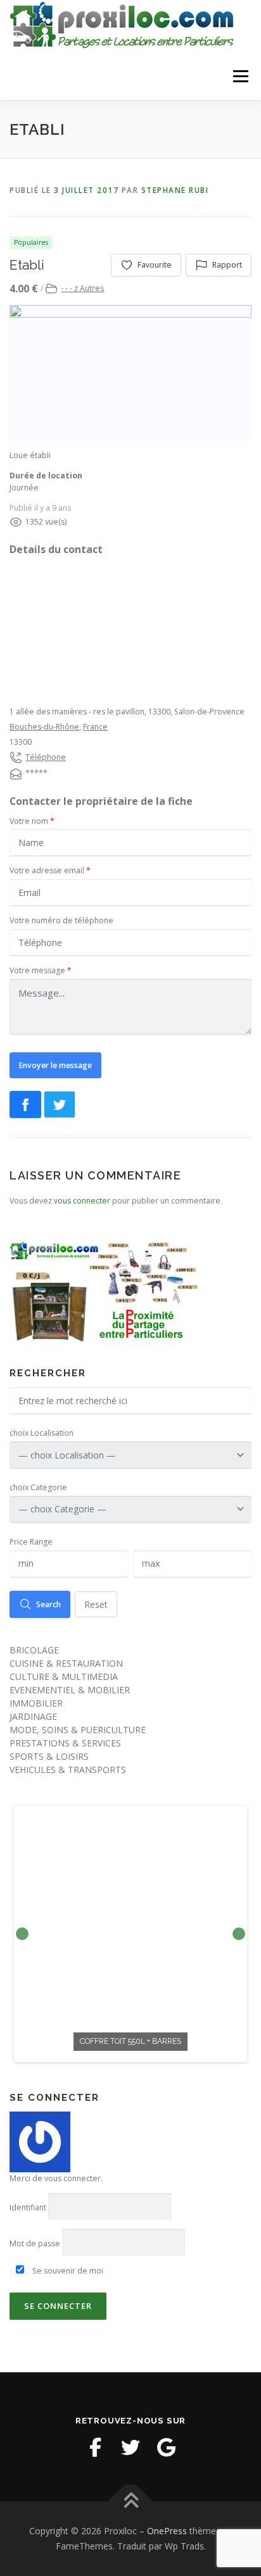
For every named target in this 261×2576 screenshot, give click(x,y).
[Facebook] (95, 2448)
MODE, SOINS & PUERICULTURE (78, 1730)
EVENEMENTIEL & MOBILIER (70, 1690)
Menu (240, 76)
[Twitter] (130, 2448)
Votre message (41, 970)
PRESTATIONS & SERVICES (65, 1743)
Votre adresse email (50, 870)
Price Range (31, 1542)
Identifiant (28, 2207)
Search (48, 1604)
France (95, 727)
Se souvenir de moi (67, 2271)
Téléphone (46, 757)
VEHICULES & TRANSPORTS (68, 1770)
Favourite (155, 265)
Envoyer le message (55, 1065)
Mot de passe (35, 2243)
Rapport (227, 265)
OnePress (167, 2531)
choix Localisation (41, 1433)
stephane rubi (175, 190)
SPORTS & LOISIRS (49, 1756)
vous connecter (82, 1201)
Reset (96, 1604)
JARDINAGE (33, 1716)
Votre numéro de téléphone (61, 920)
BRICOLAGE (34, 1650)
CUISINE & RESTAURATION (66, 1663)
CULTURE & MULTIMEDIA (64, 1677)
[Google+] (166, 2448)
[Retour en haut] (131, 2502)
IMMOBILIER (36, 1703)
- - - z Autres (82, 288)
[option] (130, 1934)
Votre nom (32, 821)
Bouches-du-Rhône (44, 727)
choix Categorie (38, 1487)
